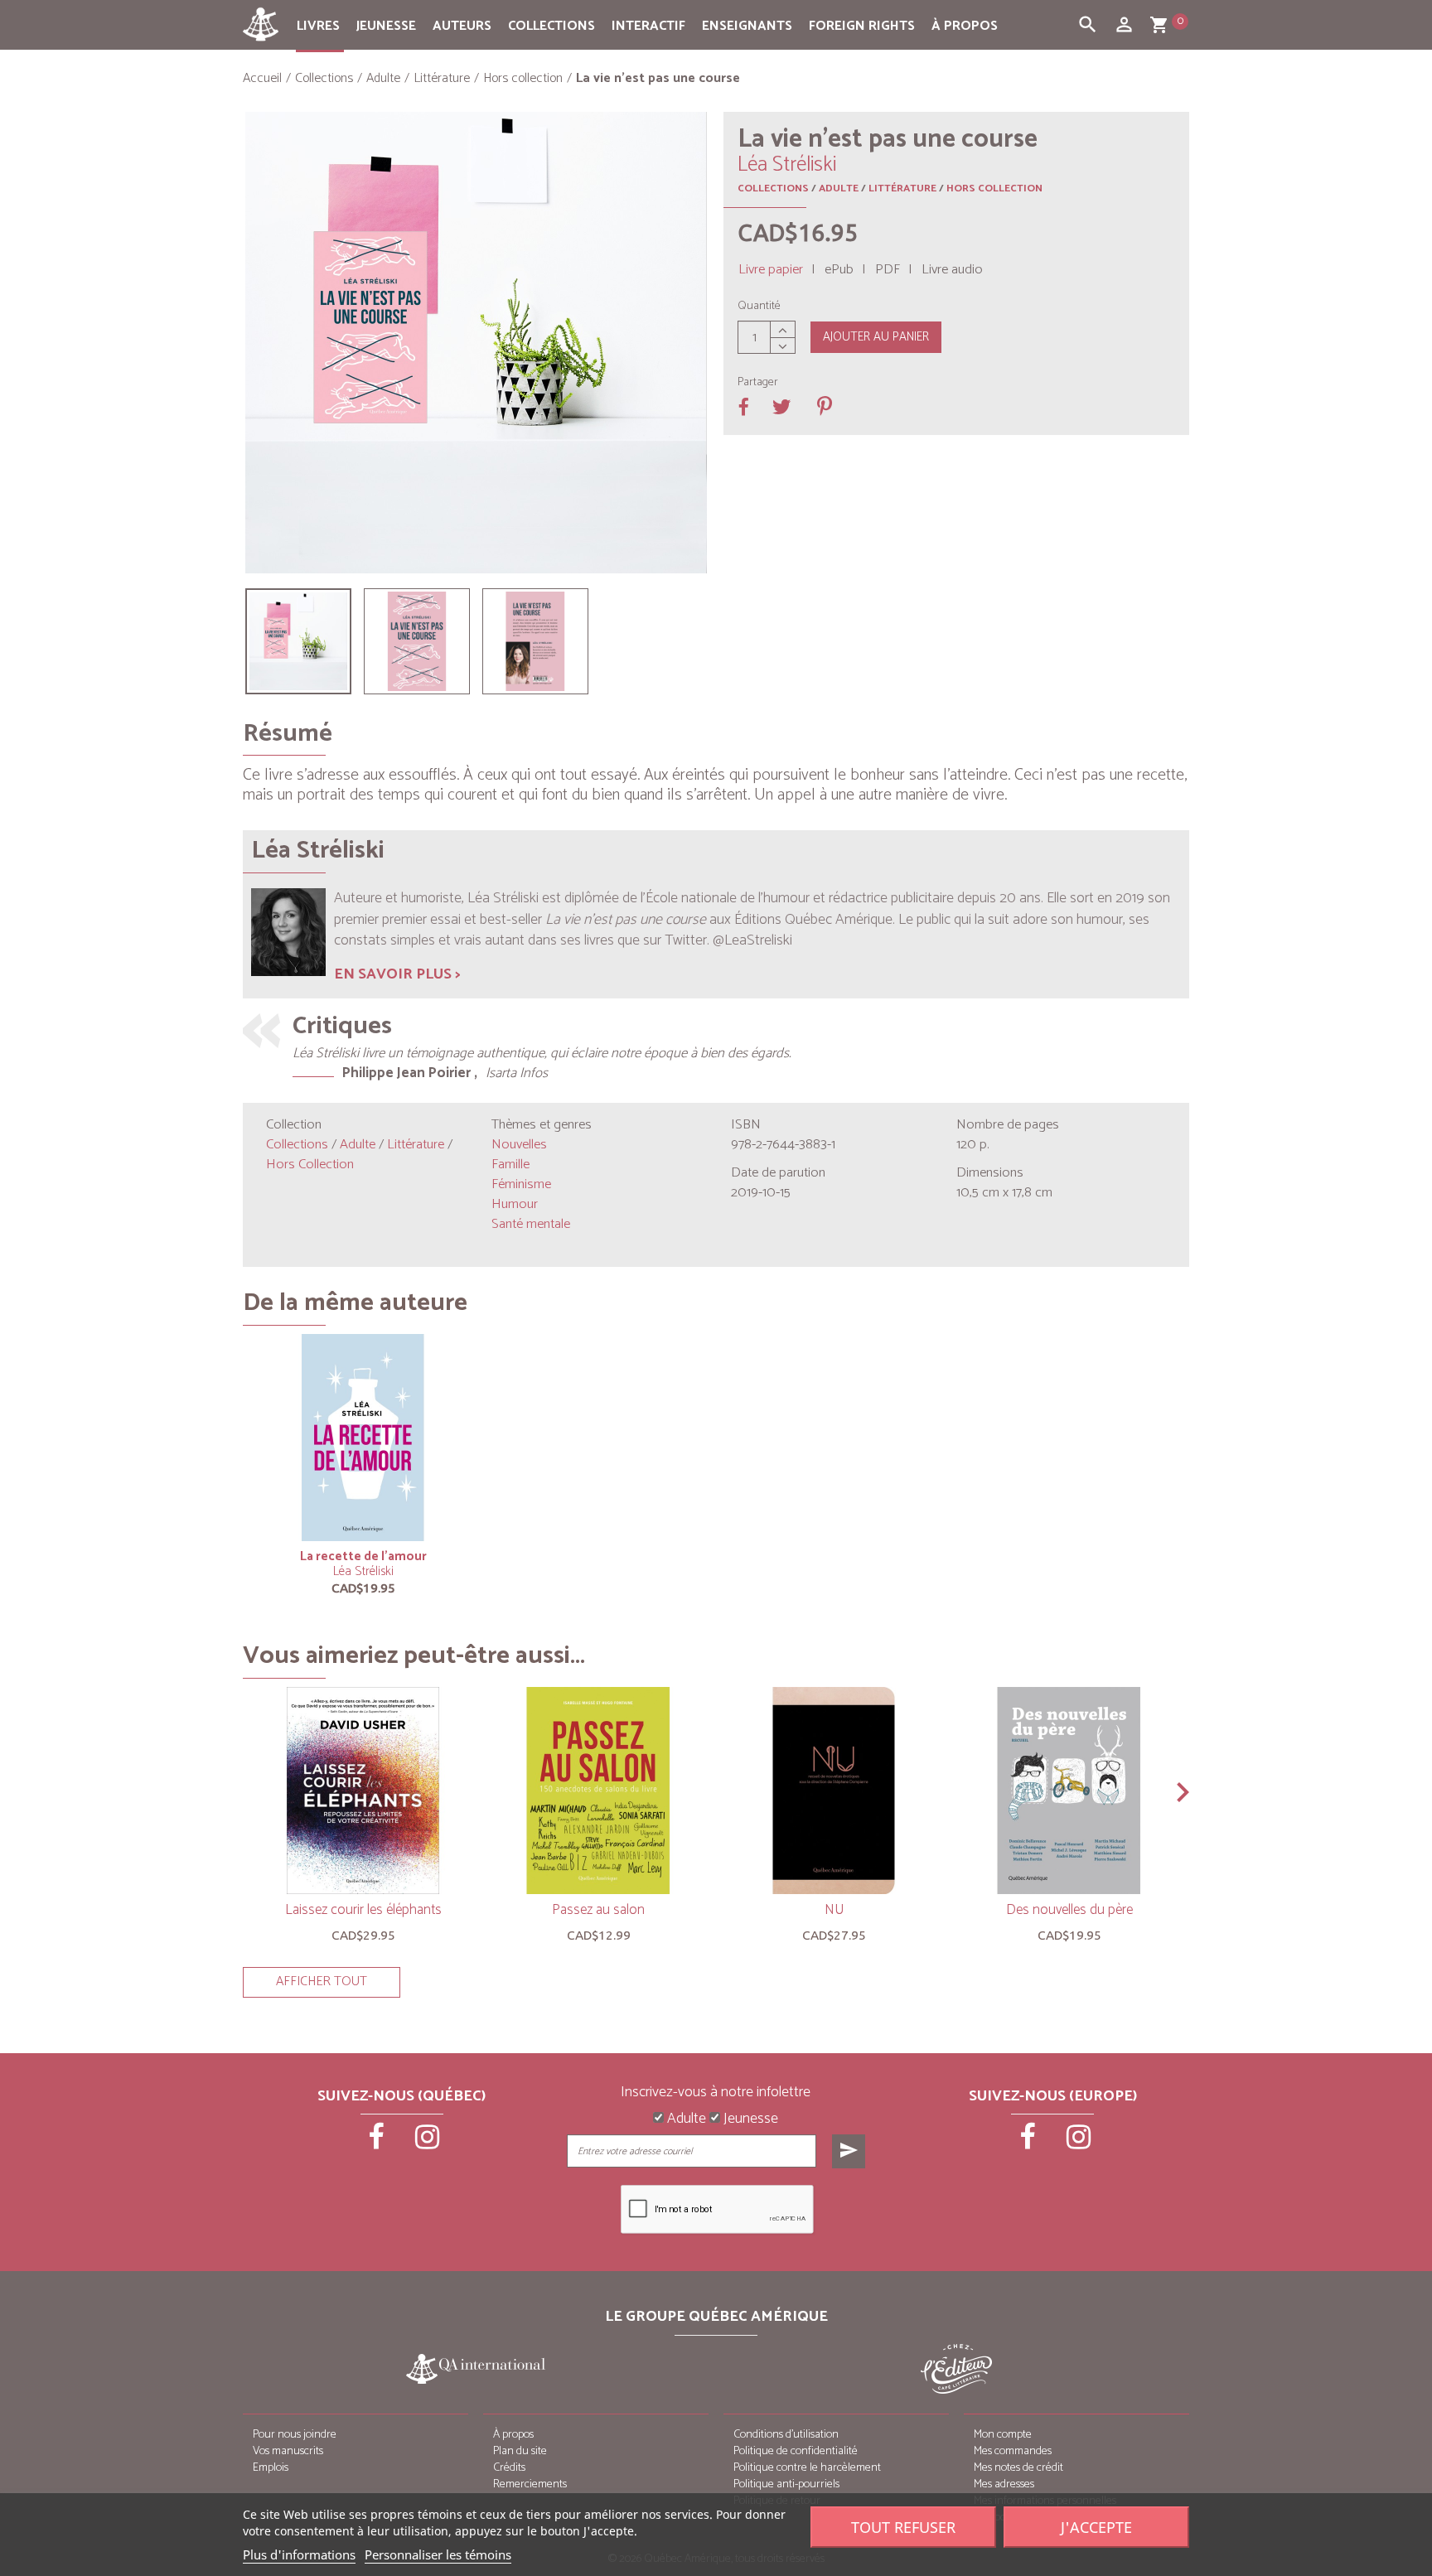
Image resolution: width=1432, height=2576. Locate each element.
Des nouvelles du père (1069, 1910)
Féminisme (521, 1184)
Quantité (759, 307)
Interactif (648, 26)
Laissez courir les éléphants (363, 1910)
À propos (965, 26)
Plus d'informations (299, 2554)
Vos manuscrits (288, 2451)
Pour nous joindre (295, 2435)
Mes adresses (1004, 2484)
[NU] (834, 1791)
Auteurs (462, 26)
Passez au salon (598, 1910)
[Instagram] (428, 2143)
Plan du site (520, 2451)
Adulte (839, 188)
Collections (552, 26)
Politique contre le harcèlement (807, 2468)
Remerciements (530, 2484)
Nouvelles (519, 1145)
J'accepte (1096, 2527)
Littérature (902, 188)
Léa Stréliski (363, 1571)
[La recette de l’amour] (363, 1438)
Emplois (271, 2468)
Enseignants (747, 26)
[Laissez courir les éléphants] (363, 1791)
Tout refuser (903, 2527)
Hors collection (994, 188)
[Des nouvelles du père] (1069, 1791)
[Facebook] (378, 2143)
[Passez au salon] (598, 1791)
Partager (758, 383)
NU (834, 1910)
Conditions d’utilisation (786, 2435)
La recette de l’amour (363, 1556)
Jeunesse (386, 26)
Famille (510, 1165)
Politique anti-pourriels (786, 2484)
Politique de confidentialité (796, 2451)
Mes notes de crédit (1018, 2468)
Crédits (509, 2468)
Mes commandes (1013, 2451)
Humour (515, 1204)
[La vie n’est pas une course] (298, 641)
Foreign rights (862, 26)
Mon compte (1003, 2435)
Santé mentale (531, 1224)
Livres (318, 26)
